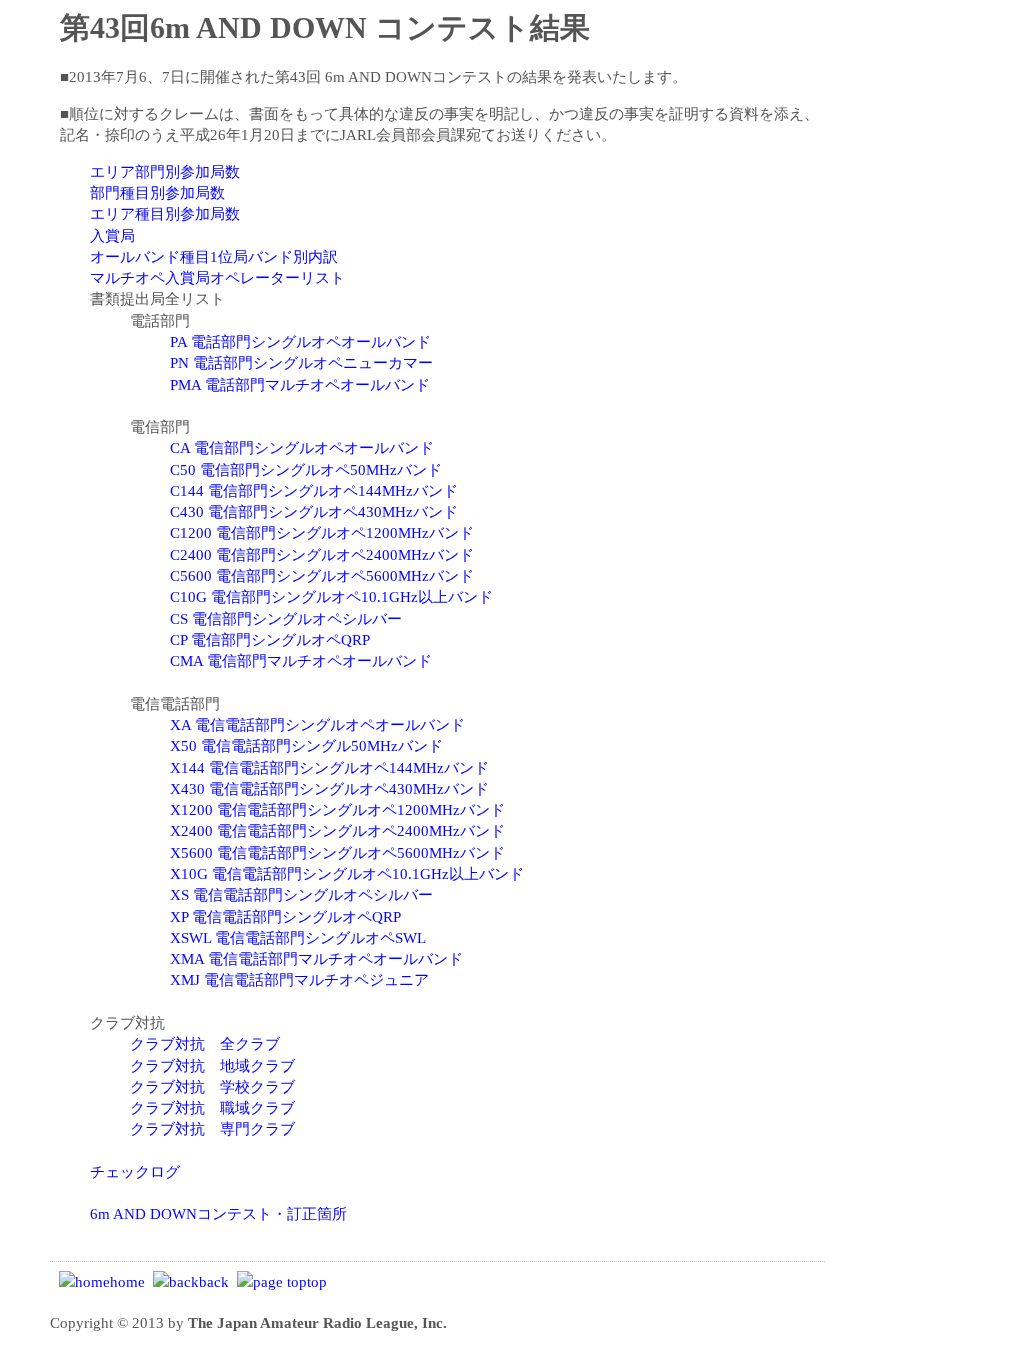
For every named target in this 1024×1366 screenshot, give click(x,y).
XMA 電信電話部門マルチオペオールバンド (316, 958)
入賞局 (112, 235)
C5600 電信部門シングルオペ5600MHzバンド (322, 575)
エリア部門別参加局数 (165, 171)
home (127, 1281)
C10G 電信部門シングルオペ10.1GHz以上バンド (331, 596)
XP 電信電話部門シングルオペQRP (285, 916)
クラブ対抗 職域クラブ (212, 1107)
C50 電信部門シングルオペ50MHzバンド (306, 469)
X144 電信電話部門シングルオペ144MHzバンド (329, 767)
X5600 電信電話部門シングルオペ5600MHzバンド (337, 852)
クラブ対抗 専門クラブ (212, 1128)
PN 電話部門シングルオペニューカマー (301, 362)
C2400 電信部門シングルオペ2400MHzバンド (322, 554)
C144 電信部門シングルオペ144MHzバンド (314, 490)
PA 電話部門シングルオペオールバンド (300, 341)
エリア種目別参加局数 (165, 213)
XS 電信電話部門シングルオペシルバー (301, 894)
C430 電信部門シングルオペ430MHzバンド (314, 511)
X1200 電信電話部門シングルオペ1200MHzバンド (337, 809)
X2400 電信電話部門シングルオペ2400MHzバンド (337, 830)
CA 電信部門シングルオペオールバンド (302, 447)
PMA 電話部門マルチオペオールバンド (300, 384)
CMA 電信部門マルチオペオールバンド (301, 660)
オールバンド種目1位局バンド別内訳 (214, 256)
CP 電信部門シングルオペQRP (270, 639)
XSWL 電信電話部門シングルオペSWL (298, 937)
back (214, 1281)
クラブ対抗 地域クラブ (212, 1065)
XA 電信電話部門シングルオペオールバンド (317, 724)
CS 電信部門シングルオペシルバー (286, 618)
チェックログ (135, 1171)
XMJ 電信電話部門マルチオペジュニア (299, 979)
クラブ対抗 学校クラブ (212, 1086)
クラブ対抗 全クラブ (205, 1043)
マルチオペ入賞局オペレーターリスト (217, 277)
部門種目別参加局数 (157, 192)
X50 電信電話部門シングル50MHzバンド (306, 745)
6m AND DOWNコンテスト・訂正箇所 (218, 1213)
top (317, 1281)
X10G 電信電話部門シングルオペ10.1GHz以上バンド (347, 873)
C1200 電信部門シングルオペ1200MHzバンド (322, 532)
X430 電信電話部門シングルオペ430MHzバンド (329, 788)
